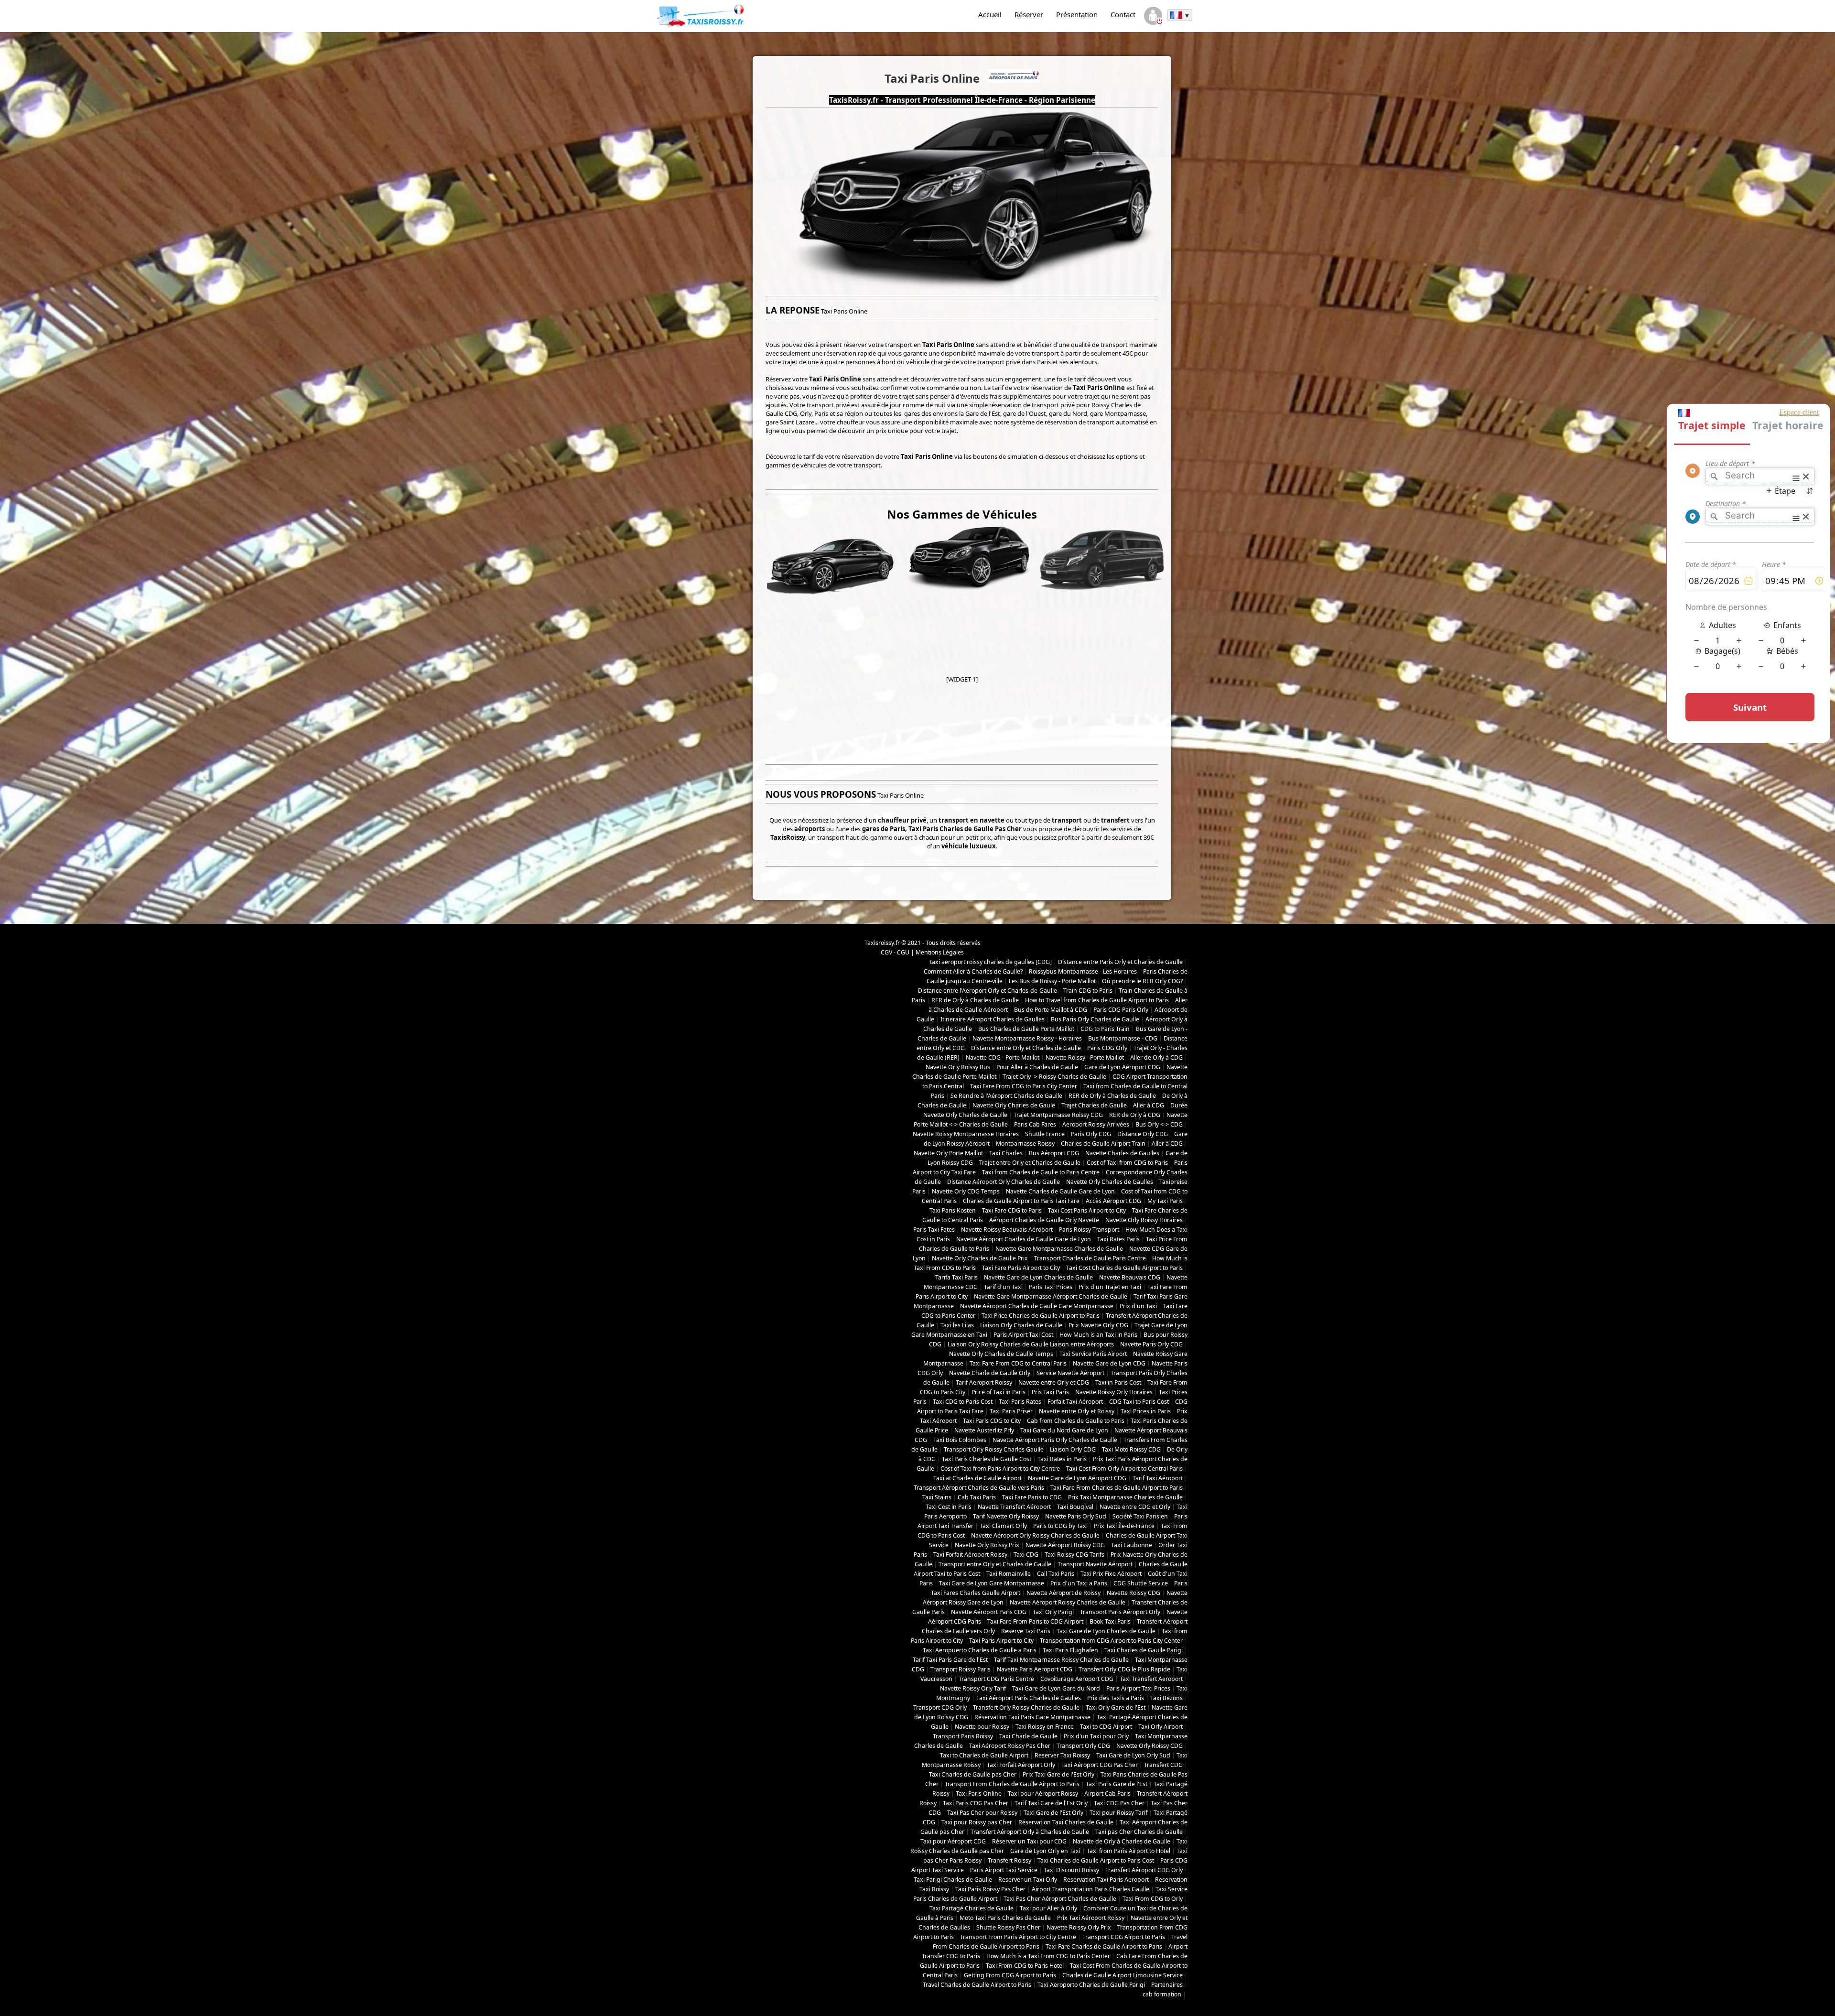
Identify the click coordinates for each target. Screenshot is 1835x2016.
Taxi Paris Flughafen (1070, 1650)
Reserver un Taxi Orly (1028, 1880)
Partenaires (1167, 1985)
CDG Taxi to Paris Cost (1139, 1402)
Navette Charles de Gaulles (1122, 1153)
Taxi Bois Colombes (960, 1440)
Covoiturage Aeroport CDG (1077, 1679)
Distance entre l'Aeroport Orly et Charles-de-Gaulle (988, 991)
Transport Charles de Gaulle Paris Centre (1090, 1258)
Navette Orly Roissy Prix (987, 1545)
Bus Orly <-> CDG (1159, 1124)
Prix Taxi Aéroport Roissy (1091, 1918)
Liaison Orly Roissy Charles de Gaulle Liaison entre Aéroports (1031, 1344)
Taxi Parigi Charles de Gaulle (953, 1880)
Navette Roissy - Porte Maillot (1085, 1057)
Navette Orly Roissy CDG (1150, 1746)
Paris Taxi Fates (934, 1230)
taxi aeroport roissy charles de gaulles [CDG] (991, 962)
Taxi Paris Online (979, 1794)
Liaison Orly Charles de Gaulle (1021, 1325)
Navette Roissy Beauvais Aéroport (1007, 1230)
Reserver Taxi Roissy (1062, 1755)
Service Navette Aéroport (1070, 1373)
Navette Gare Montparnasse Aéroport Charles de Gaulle (1051, 1296)
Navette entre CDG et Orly (1135, 1507)
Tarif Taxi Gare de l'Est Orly (1051, 1803)
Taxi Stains (937, 1497)
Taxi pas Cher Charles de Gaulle (1139, 1832)
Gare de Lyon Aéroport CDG (1122, 1067)
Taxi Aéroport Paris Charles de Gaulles (1029, 1698)
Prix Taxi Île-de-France (1124, 1526)
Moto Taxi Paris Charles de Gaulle (1005, 1918)
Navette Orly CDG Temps (966, 1191)
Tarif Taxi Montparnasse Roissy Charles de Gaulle (1061, 1660)
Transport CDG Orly (940, 1707)
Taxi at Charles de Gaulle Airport (977, 1478)
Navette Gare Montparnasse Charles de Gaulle (1059, 1249)
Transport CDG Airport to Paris (1124, 1937)
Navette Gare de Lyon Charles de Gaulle (1038, 1277)
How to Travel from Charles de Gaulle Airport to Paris (1097, 1000)
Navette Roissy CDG (1133, 1593)
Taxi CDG (1026, 1555)
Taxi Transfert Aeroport (1151, 1679)
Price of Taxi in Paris (998, 1392)
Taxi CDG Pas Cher (1119, 1803)
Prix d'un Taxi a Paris (1079, 1583)
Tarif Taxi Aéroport (1158, 1478)
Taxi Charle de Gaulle (1028, 1736)
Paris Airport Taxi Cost (1023, 1335)
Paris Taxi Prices (1051, 1287)
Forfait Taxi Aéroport (1075, 1402)
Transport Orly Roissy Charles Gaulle (994, 1449)
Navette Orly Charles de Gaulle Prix (980, 1258)
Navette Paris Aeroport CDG (1035, 1669)
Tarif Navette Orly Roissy (1006, 1516)
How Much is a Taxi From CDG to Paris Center (1048, 1956)
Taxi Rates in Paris (1062, 1459)
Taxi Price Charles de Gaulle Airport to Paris (1041, 1316)
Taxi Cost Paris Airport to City (1087, 1210)
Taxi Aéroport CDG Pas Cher (1100, 1765)
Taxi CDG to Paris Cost (963, 1402)
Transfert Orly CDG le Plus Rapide (1124, 1669)
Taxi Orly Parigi (1053, 1612)
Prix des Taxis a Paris (1116, 1698)
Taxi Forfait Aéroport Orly (1021, 1765)
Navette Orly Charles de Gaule (1014, 1105)
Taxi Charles (1006, 1153)
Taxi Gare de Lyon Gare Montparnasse (992, 1583)
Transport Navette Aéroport (1095, 1564)
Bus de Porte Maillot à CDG (1051, 1010)
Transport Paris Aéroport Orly (1120, 1612)
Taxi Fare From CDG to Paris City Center (1024, 1086)
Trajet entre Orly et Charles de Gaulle (1030, 1163)
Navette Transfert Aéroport (1014, 1507)
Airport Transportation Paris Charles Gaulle (1090, 1889)
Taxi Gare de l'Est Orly (1053, 1813)
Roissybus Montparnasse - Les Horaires (1083, 971)
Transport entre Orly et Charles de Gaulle (995, 1564)
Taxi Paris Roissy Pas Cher (990, 1889)
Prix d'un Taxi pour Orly (1096, 1736)
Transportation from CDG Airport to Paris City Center (1111, 1641)
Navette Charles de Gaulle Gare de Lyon (1060, 1191)
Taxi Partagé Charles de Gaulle (971, 1908)
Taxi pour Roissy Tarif (1118, 1813)
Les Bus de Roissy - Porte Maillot (1052, 981)
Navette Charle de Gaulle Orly (990, 1373)
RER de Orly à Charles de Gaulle (975, 1000)
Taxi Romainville (1009, 1574)
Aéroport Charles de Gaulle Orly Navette (1044, 1220)
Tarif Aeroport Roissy (984, 1382)
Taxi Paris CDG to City (992, 1421)
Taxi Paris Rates (1020, 1402)
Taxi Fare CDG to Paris (1012, 1210)
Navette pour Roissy (982, 1727)
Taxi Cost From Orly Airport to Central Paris (1124, 1469)
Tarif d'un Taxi (1003, 1287)
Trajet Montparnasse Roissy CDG (1058, 1115)
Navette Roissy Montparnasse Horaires (966, 1134)
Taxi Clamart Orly (1003, 1526)
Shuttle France (1045, 1134)
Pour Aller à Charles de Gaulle (1037, 1067)
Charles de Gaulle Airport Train (1103, 1143)
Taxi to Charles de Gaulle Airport (984, 1755)
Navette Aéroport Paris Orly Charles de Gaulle (1055, 1440)
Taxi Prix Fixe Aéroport (1111, 1574)
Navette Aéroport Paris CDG (989, 1612)
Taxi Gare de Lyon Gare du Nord (1056, 1688)
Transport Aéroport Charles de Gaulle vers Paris (979, 1488)
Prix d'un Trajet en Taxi (1110, 1287)
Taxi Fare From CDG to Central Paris (1018, 1363)
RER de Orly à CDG (1135, 1115)
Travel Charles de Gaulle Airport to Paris (977, 1985)
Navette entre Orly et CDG (1054, 1382)
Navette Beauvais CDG (1130, 1277)
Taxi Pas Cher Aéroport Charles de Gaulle (1060, 1899)
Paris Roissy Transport (1089, 1230)
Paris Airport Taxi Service (1004, 1870)
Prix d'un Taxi (1138, 1306)
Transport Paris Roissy (963, 1736)
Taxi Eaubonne (1132, 1545)
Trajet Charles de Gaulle (1094, 1105)
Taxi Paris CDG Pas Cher (976, 1803)
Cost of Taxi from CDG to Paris (1127, 1163)
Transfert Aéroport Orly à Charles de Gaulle (1030, 1832)
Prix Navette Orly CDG (1098, 1325)
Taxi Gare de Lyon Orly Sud (1133, 1755)
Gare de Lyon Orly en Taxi (1045, 1851)
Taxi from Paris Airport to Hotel (1128, 1851)
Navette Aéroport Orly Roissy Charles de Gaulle (1035, 1535)
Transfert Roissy (1009, 1860)
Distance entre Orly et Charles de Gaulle (1026, 1048)
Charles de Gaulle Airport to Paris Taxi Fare (1021, 1201)
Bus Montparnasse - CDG (1123, 1038)
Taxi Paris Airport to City (1001, 1641)
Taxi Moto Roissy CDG (1131, 1449)
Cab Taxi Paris (977, 1497)
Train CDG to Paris (1088, 991)
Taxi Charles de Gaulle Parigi (1144, 1650)
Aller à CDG (1149, 1105)
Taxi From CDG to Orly (1153, 1899)
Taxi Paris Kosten (953, 1210)
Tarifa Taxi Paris (956, 1277)
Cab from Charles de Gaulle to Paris (1076, 1421)
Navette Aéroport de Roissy (1063, 1593)
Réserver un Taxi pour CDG (1029, 1841)
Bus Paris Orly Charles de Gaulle (1095, 1019)
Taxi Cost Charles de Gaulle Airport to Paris (1124, 1268)
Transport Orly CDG (1083, 1746)
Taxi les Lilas (957, 1325)
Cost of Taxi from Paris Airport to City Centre (1000, 1469)
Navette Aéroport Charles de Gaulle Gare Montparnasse (1037, 1306)
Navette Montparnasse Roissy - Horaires (1027, 1038)
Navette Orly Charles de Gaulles (1110, 1182)
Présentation (1077, 14)
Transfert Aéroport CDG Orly (1144, 1870)
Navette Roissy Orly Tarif (973, 1688)
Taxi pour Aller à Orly (1048, 1908)
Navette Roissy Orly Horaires (1114, 1392)
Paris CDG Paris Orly (1121, 1010)
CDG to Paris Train (1105, 1029)
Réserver (1029, 14)
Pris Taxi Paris (1050, 1392)
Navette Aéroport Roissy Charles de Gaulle (1068, 1602)
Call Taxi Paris (1056, 1574)
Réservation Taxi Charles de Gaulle (1066, 1822)
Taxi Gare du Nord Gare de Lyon (1064, 1430)
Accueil (990, 14)
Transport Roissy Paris (961, 1669)
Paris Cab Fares (1035, 1124)
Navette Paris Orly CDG (1151, 1344)
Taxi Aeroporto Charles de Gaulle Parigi (1091, 1985)
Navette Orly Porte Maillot (948, 1153)
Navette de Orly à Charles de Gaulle (1122, 1841)
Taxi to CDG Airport (1106, 1727)
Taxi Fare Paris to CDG (1032, 1497)
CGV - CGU (895, 952)
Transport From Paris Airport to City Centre (1018, 1937)
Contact (1123, 14)
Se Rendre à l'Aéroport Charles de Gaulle (1006, 1096)
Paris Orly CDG (1091, 1134)
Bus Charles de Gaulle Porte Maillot (1026, 1029)
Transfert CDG (1163, 1765)
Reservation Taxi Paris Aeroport (1106, 1880)
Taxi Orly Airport (1160, 1727)
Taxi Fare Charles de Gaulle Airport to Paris (1104, 1946)
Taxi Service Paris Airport (1093, 1354)
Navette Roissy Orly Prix (1079, 1927)
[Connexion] (1153, 17)
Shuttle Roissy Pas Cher (1008, 1927)
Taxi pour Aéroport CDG (953, 1841)
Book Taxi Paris (1110, 1621)
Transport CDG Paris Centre (996, 1679)
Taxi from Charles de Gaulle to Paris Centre (1041, 1172)
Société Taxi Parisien (1140, 1516)
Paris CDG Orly (1107, 1048)
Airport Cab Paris (1107, 1794)
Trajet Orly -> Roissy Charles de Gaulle (1054, 1077)
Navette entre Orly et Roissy (1077, 1411)
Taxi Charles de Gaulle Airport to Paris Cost (1096, 1860)
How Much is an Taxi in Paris (1098, 1335)
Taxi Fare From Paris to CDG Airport (1035, 1621)
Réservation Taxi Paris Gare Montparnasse (1032, 1717)
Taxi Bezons (1166, 1698)
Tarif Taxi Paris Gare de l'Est (950, 1660)
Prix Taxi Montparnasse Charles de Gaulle (1125, 1497)
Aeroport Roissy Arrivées (1096, 1124)
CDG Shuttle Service (1141, 1583)
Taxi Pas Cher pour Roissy (982, 1813)
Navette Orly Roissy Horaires (1144, 1220)
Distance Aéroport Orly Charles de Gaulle (1004, 1182)
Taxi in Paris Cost (1118, 1382)
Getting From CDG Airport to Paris (1010, 1975)
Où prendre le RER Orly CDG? (1142, 981)
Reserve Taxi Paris (1026, 1631)
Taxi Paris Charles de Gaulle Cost (987, 1459)
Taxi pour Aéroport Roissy (1043, 1794)
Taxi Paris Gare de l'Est (1117, 1784)
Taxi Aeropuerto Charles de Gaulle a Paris (980, 1650)
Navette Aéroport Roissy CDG (1065, 1545)
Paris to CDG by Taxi (1060, 1526)
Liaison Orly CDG (1073, 1449)
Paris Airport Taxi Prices (1138, 1688)
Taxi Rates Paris (1118, 1239)
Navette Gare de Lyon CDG (1109, 1363)
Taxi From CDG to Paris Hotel (1025, 1966)
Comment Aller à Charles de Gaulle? (973, 971)
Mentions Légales (940, 952)
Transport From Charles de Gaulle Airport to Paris (1012, 1784)
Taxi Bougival (1075, 1507)
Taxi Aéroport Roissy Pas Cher (1010, 1746)
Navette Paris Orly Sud (1076, 1516)
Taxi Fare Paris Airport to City (1021, 1268)
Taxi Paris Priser (1011, 1411)
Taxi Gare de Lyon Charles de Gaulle (1106, 1631)
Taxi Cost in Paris (949, 1507)
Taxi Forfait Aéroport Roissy (970, 1555)
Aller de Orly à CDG (1156, 1057)
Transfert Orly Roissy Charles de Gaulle (1026, 1707)
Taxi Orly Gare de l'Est (1116, 1707)
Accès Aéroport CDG (1113, 1201)
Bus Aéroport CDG (1054, 1153)
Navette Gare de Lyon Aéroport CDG (1077, 1478)
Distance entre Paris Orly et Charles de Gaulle (1120, 962)
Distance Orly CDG (1143, 1134)
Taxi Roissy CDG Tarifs (1074, 1555)
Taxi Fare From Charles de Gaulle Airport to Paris (1117, 1488)
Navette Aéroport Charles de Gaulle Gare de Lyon (1024, 1239)
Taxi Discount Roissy (1071, 1870)
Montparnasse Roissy (1025, 1143)
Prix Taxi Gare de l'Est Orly (1058, 1774)
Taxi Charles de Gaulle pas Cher (973, 1774)
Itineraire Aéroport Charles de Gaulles (993, 1019)
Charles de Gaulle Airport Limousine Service (1123, 1975)
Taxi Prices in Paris (1146, 1411)
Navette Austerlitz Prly (984, 1430)
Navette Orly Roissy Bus (958, 1067)
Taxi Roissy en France (1045, 1727)
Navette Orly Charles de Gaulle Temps (1001, 1354)
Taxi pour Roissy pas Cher (977, 1822)
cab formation (1162, 1994)
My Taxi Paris (1165, 1201)
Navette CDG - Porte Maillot (1003, 1057)
